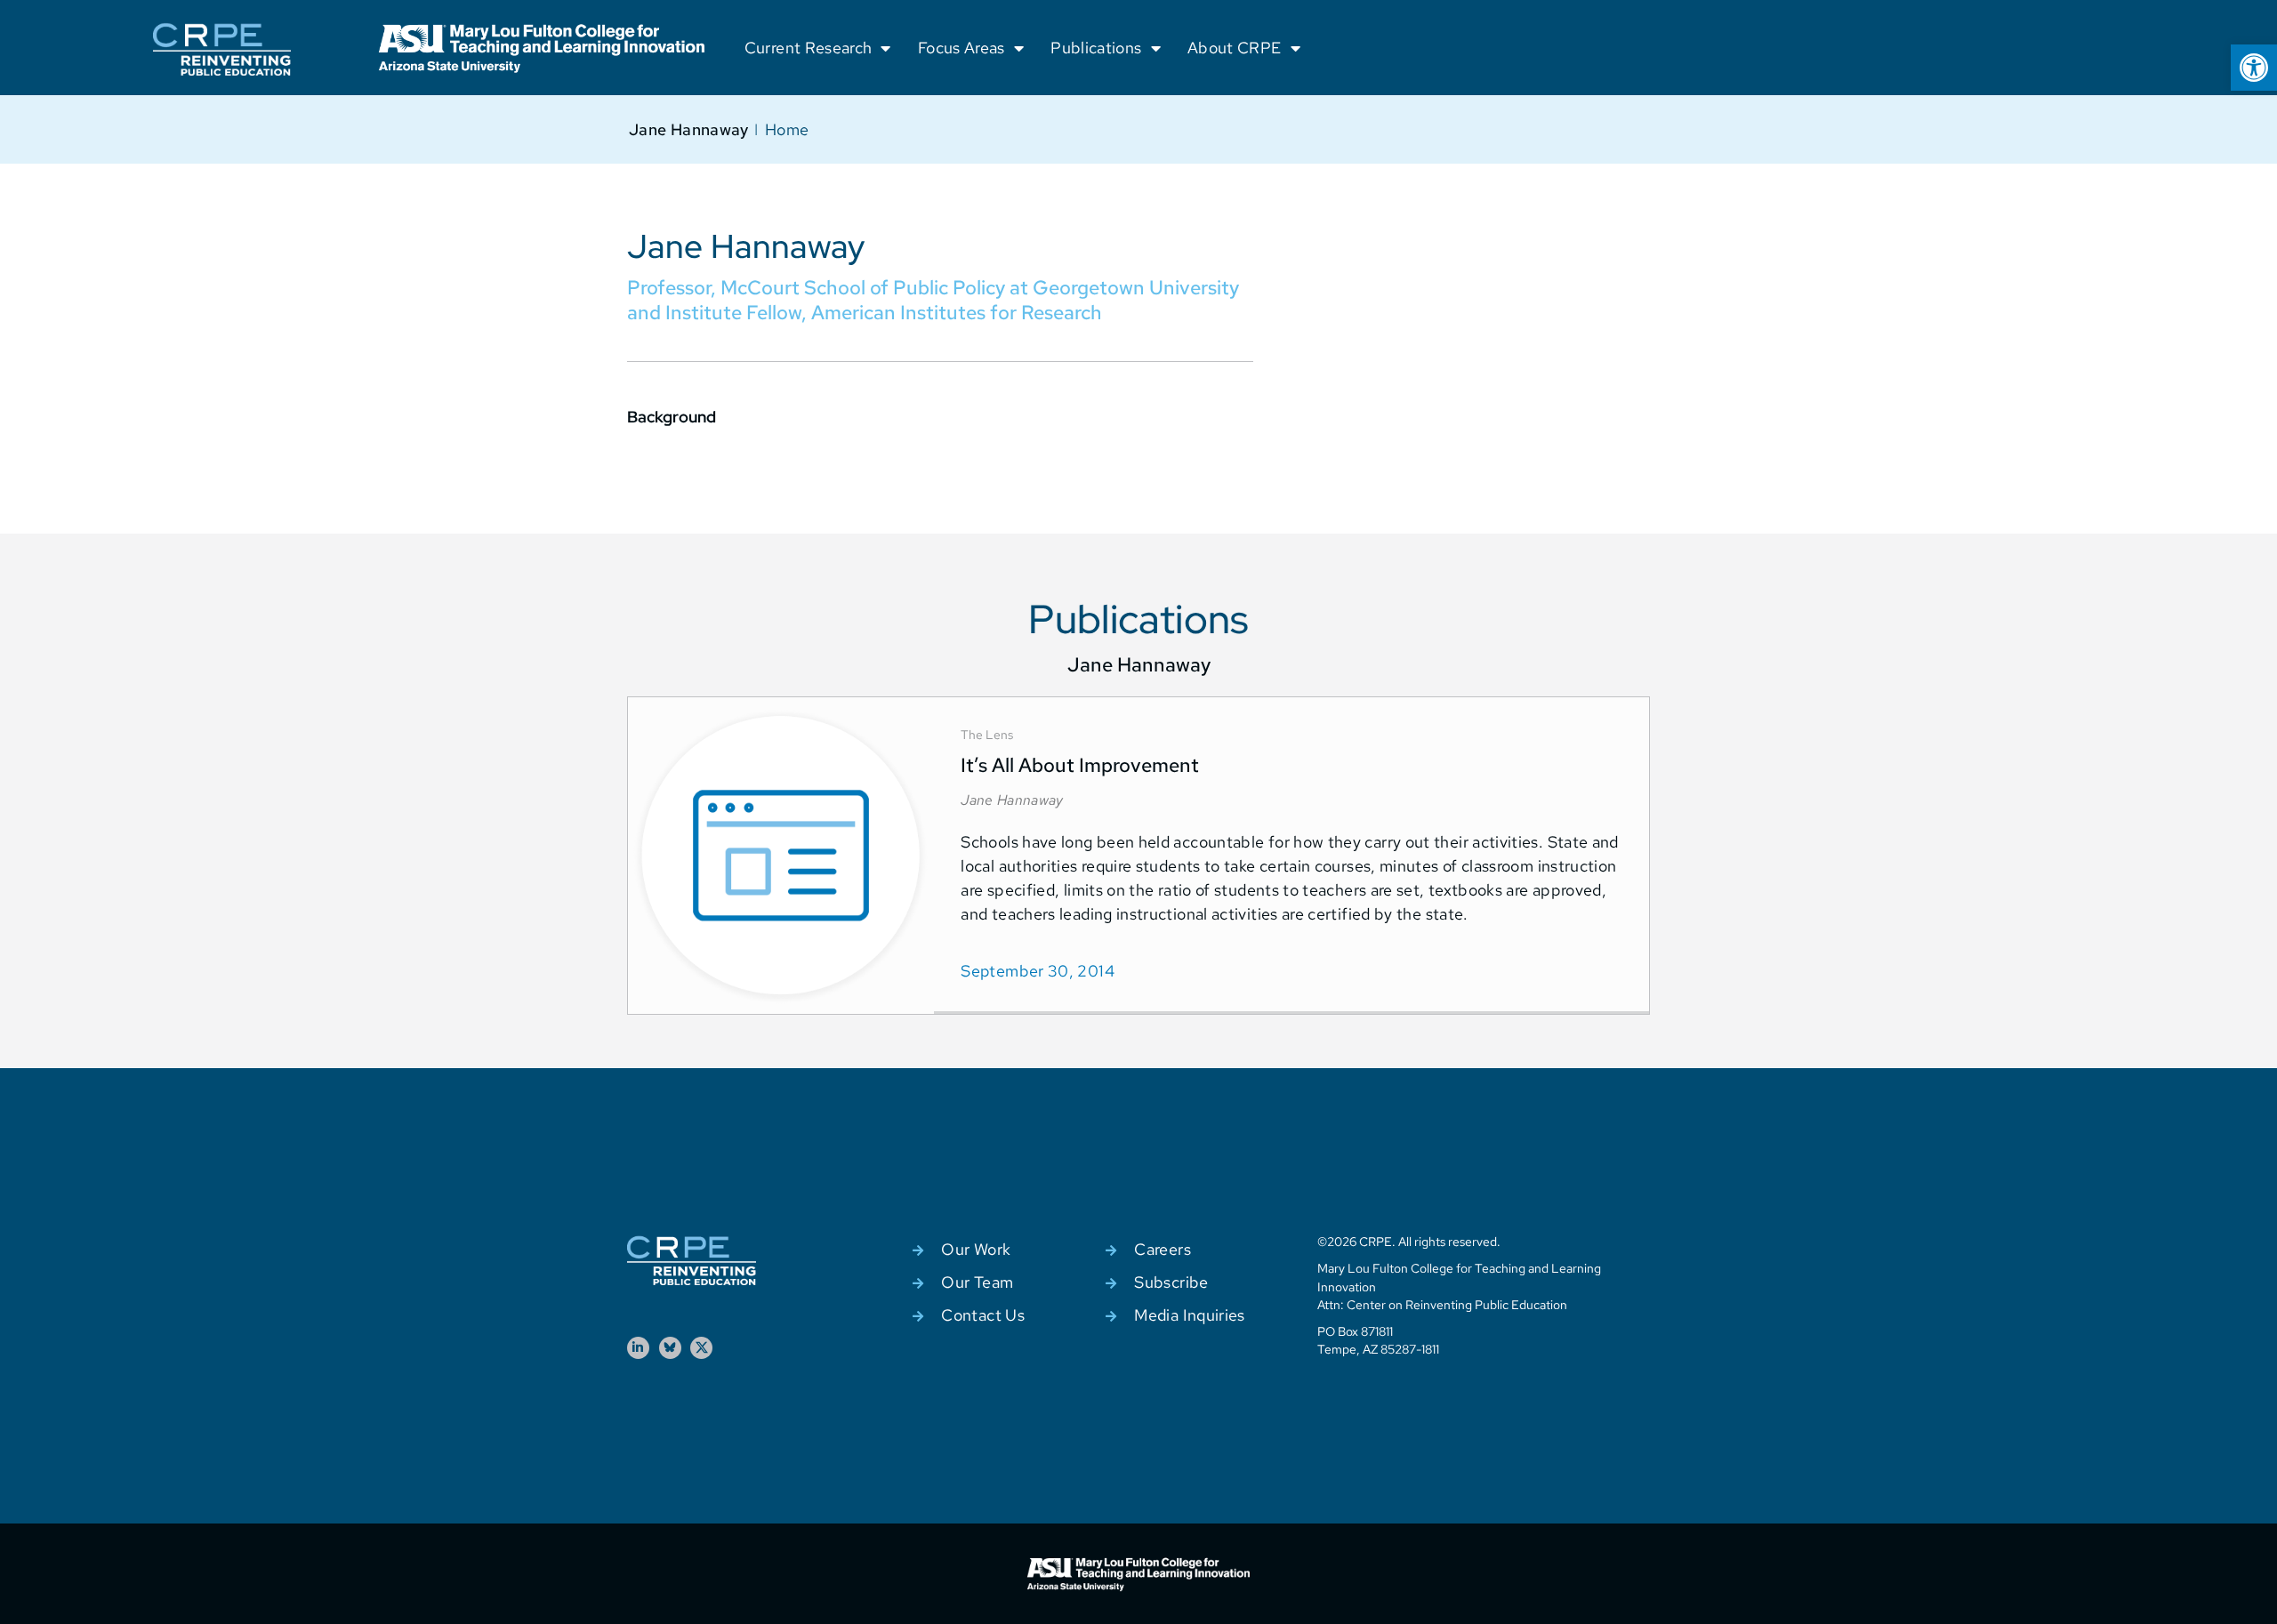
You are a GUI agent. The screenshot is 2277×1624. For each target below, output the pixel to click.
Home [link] (787, 129)
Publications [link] (1096, 48)
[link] (2254, 68)
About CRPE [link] (1235, 48)
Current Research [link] (809, 48)
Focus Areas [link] (961, 48)
